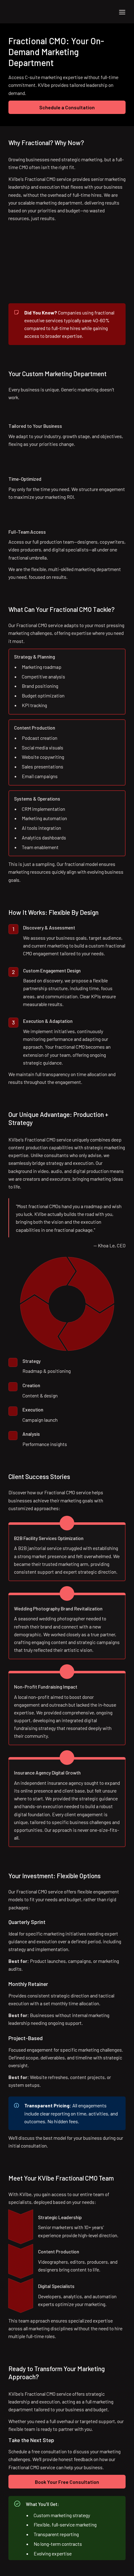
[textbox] (67, 12)
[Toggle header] (122, 12)
